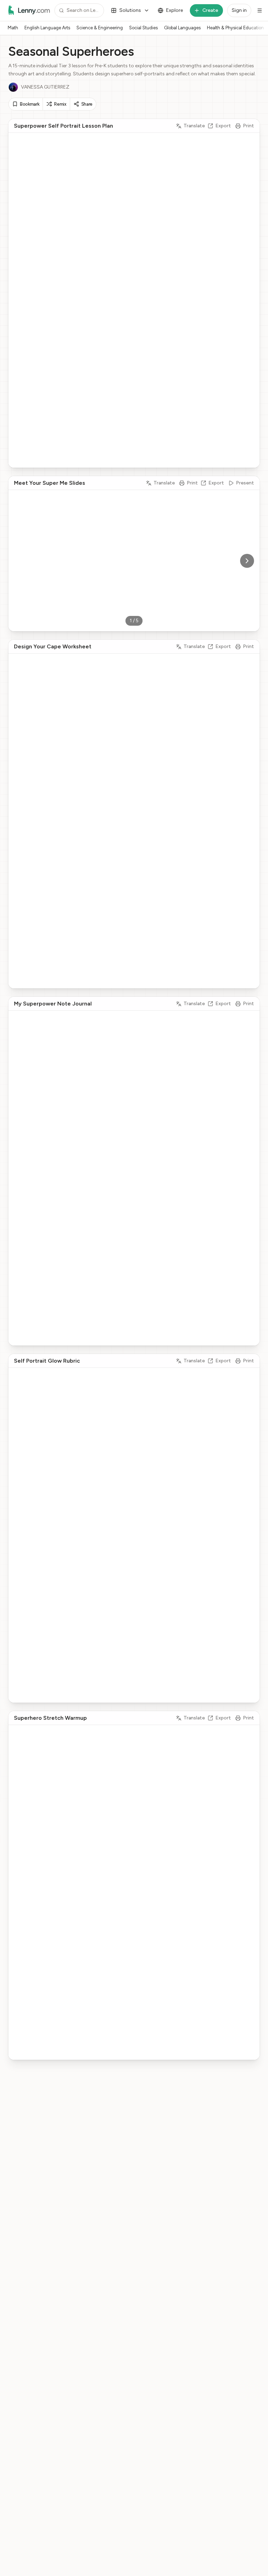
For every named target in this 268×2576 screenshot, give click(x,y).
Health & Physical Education (235, 28)
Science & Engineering (100, 28)
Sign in (239, 10)
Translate (194, 126)
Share (87, 104)
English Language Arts (47, 28)
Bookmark (29, 104)
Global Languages (182, 28)
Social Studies (143, 28)
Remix (60, 104)
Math (13, 28)
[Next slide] (247, 561)
